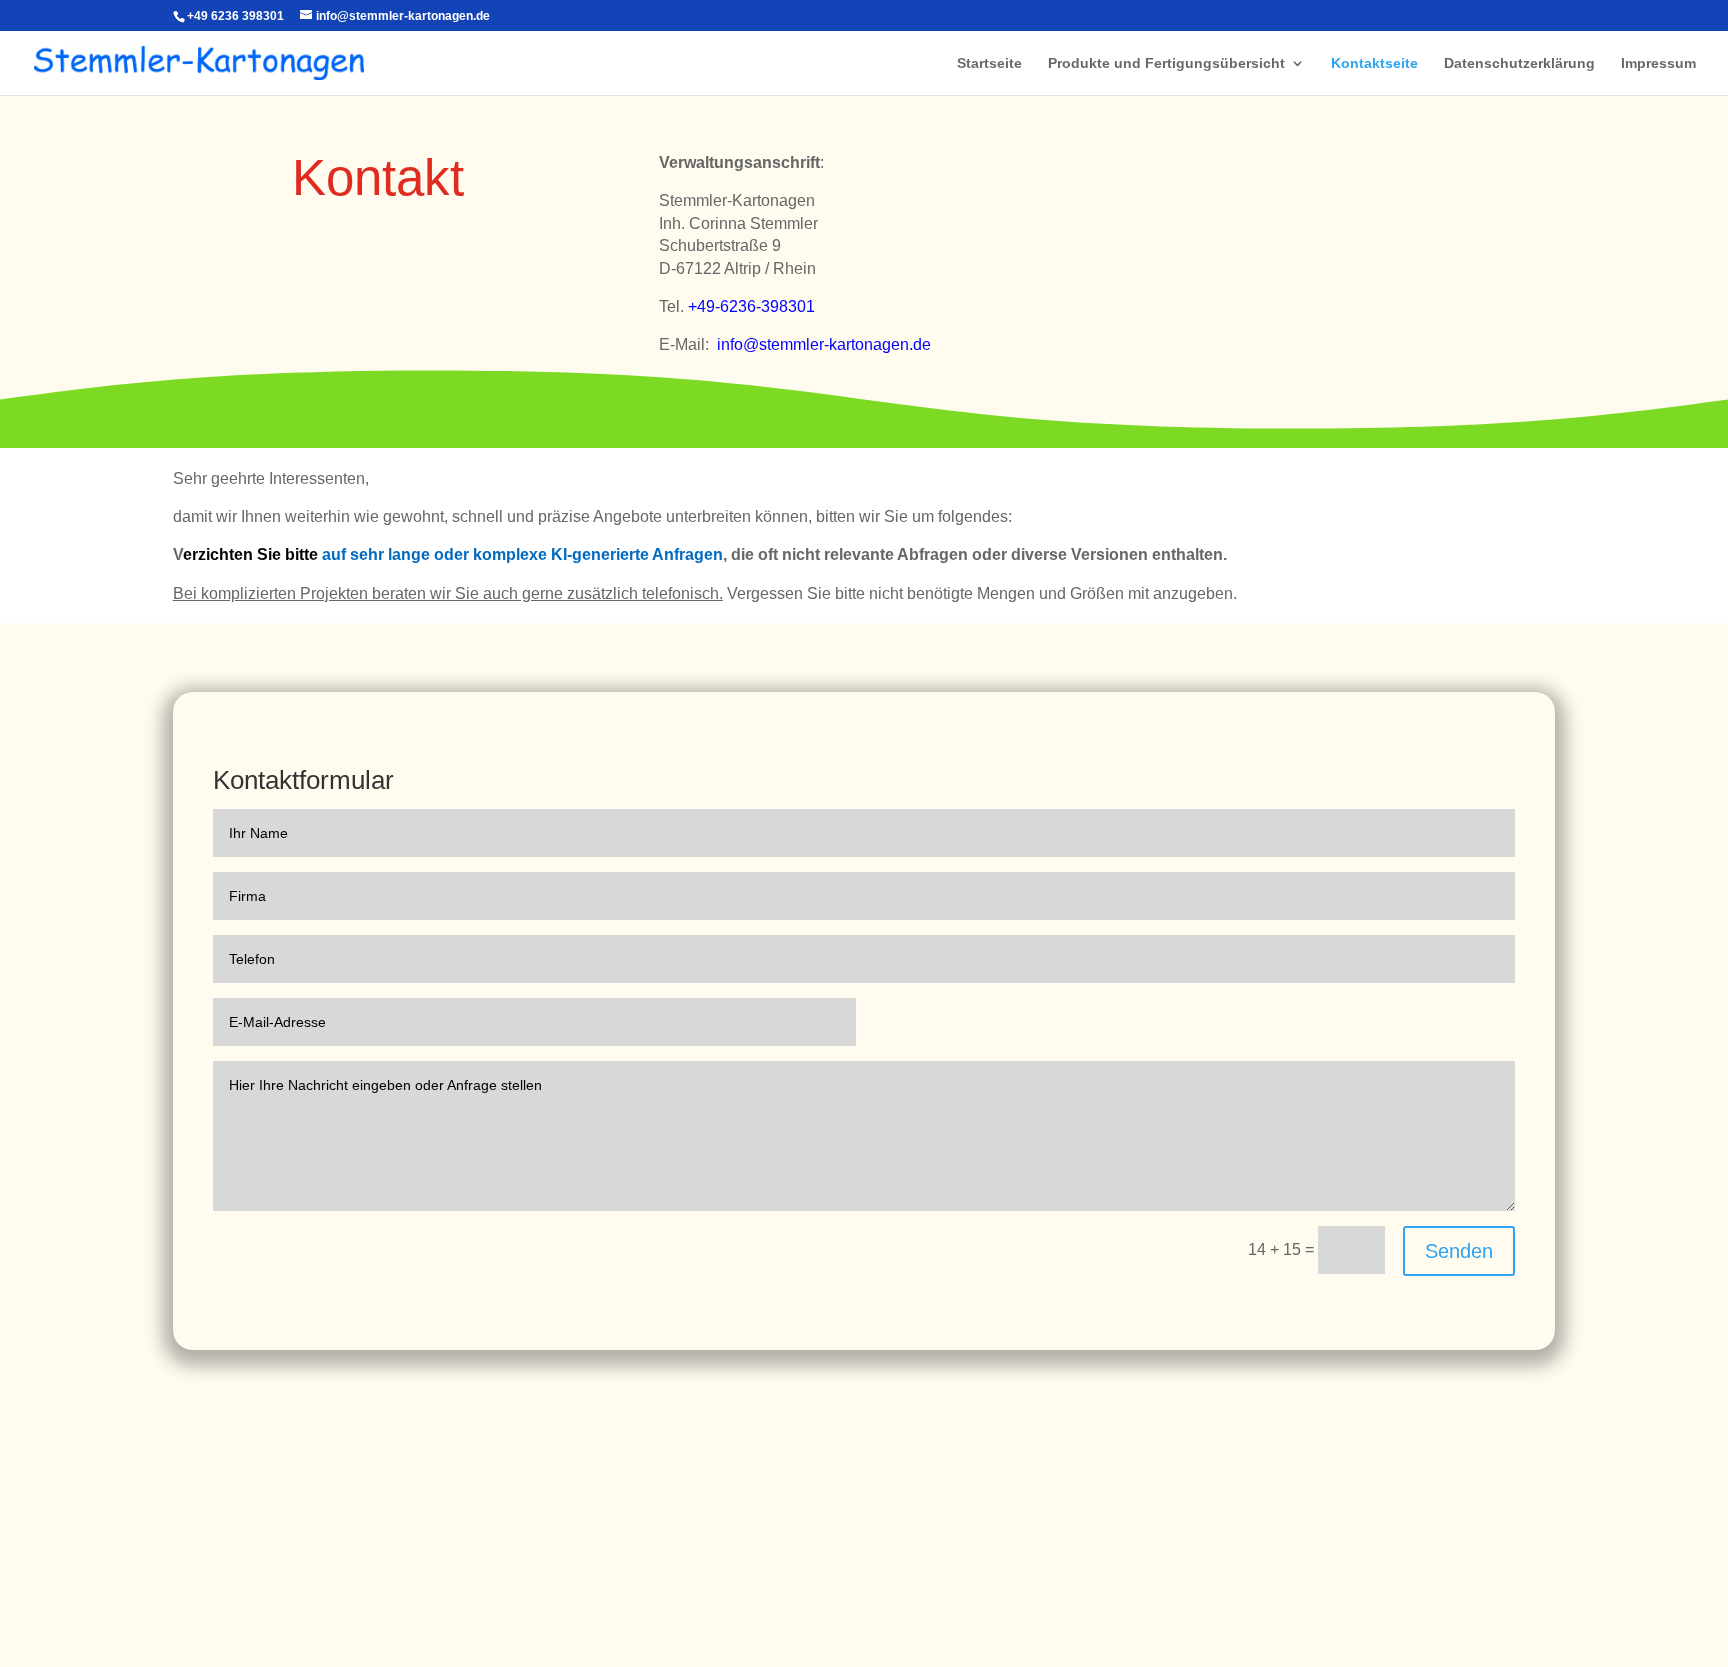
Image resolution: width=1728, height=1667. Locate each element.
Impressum (1658, 63)
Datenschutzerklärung (1519, 63)
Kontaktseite (1374, 63)
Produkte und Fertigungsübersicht (1166, 63)
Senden (1459, 1251)
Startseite (989, 63)
